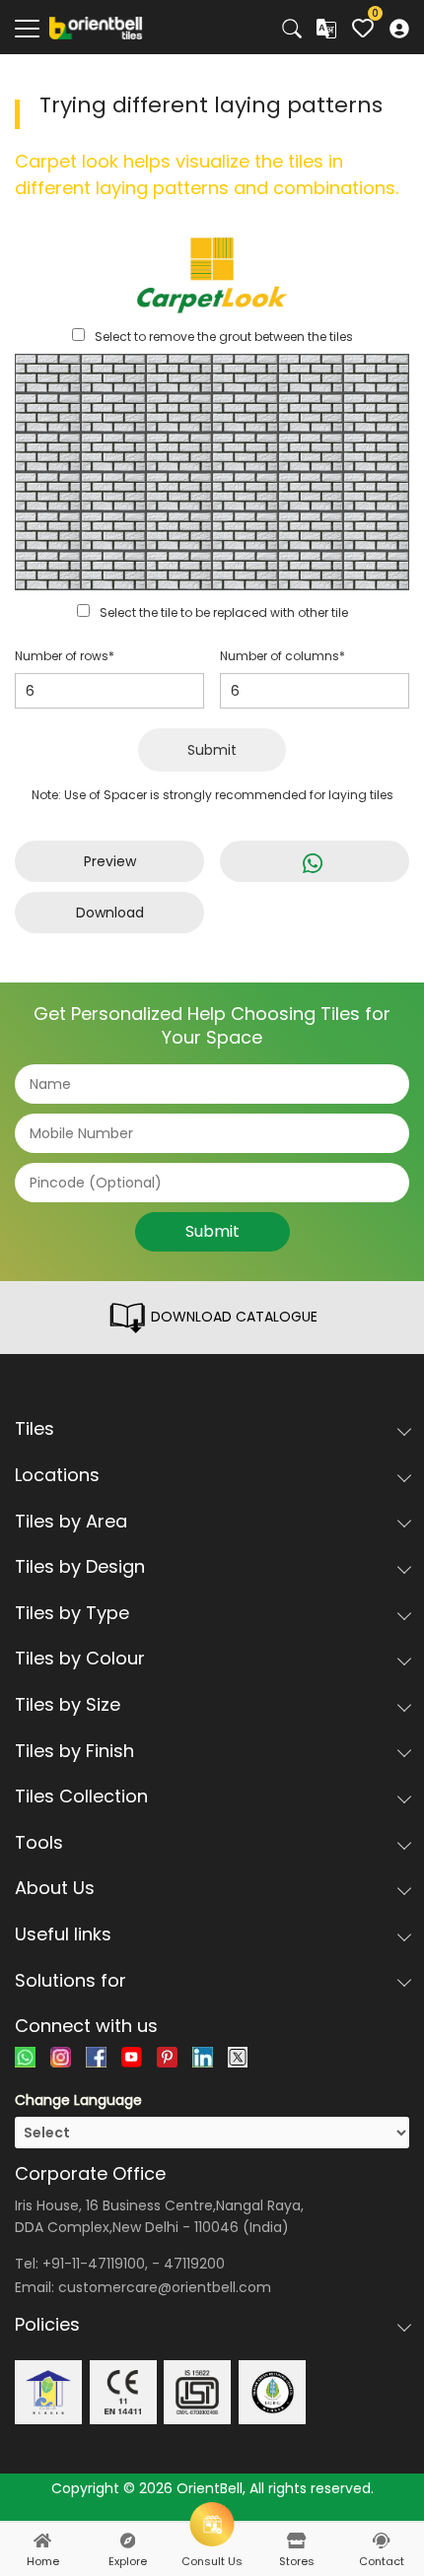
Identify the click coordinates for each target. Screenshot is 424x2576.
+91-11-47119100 (94, 2264)
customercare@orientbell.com (165, 2287)
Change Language (78, 2100)
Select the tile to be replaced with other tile (224, 612)
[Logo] (96, 27)
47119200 (194, 2264)
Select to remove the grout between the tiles (224, 337)
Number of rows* (65, 656)
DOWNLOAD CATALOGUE (232, 1317)
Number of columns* (283, 656)
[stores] (297, 2541)
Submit (212, 750)
